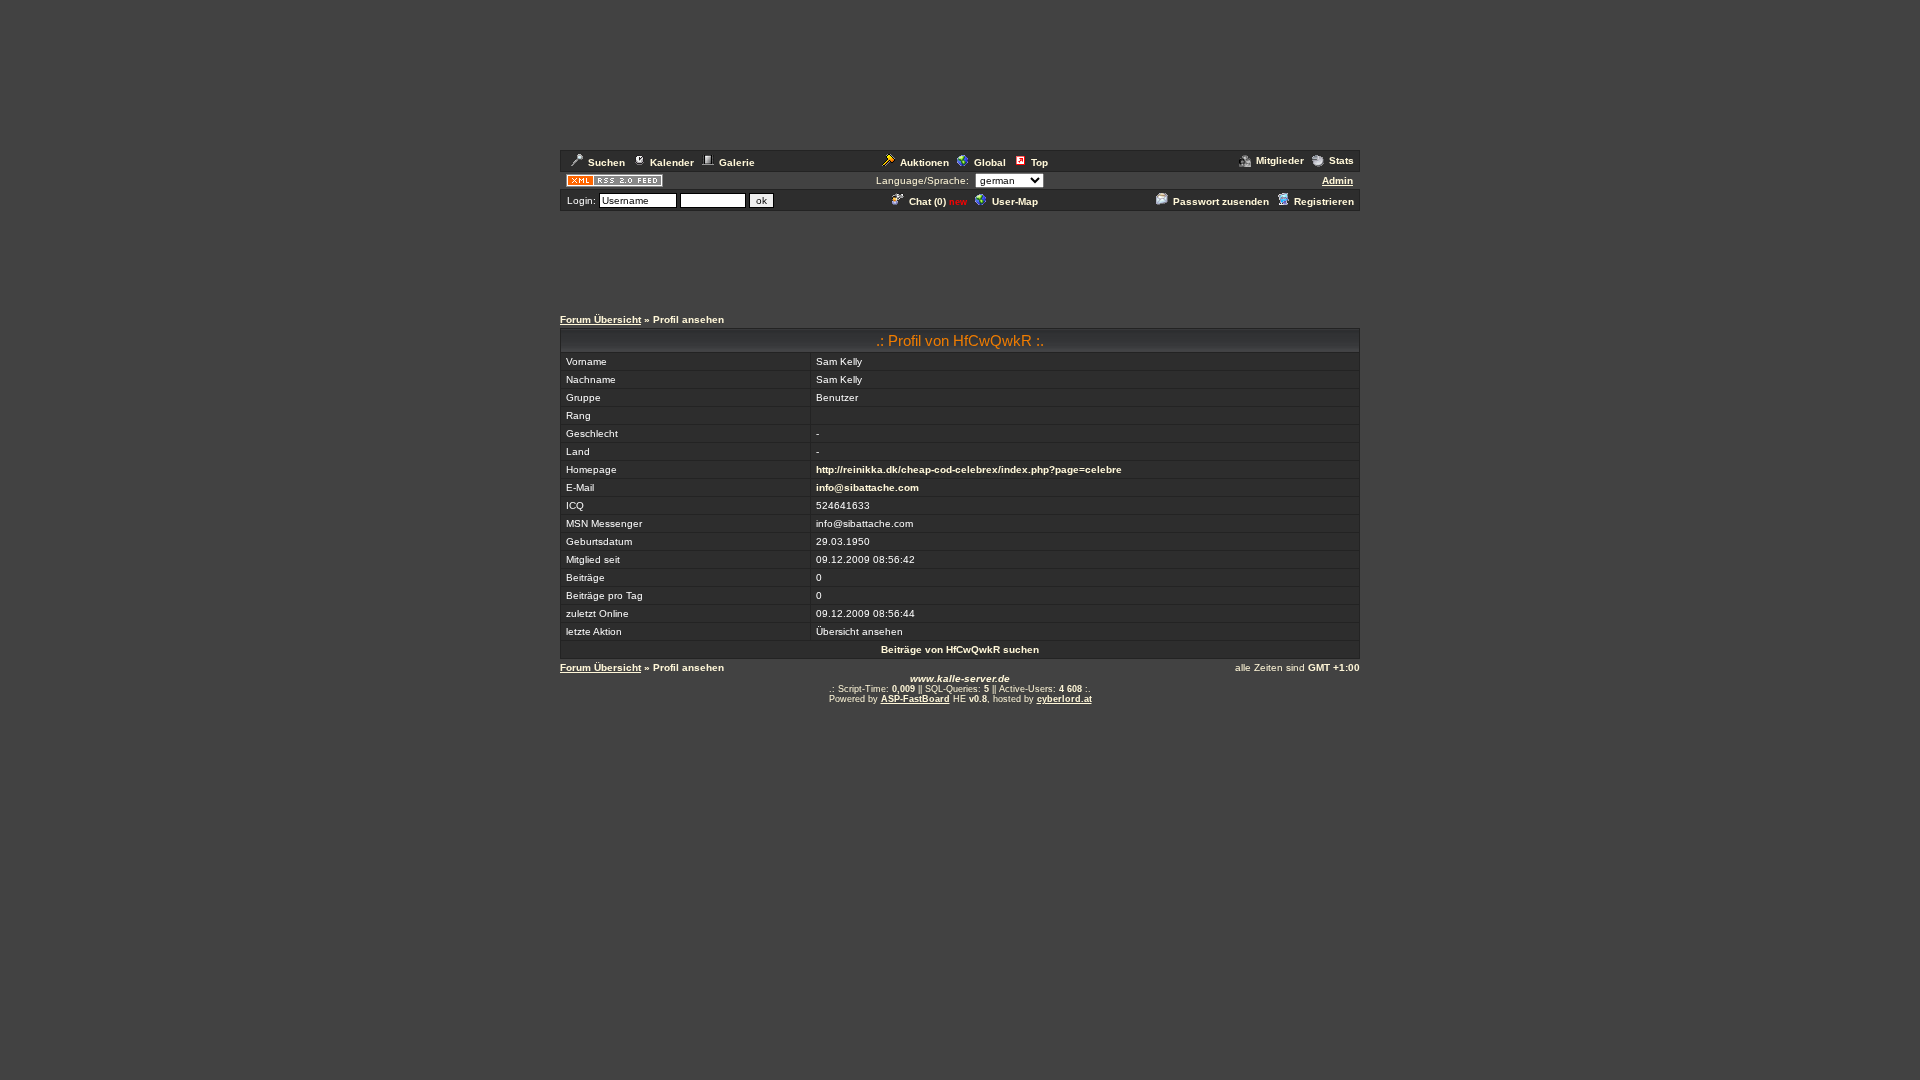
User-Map (1015, 201)
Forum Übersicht (600, 319)
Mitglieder (1280, 160)
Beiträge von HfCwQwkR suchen (960, 649)
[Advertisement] (960, 258)
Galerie (737, 162)
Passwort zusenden (1221, 201)
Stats (1341, 160)
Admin (1337, 180)
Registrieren (1324, 201)
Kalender (672, 162)
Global (990, 162)
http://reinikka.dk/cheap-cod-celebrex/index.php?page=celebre (969, 469)
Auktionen (924, 162)
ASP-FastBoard (915, 699)
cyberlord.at (1064, 699)
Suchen (606, 162)
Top (1039, 162)
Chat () (927, 201)
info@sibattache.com (867, 487)
